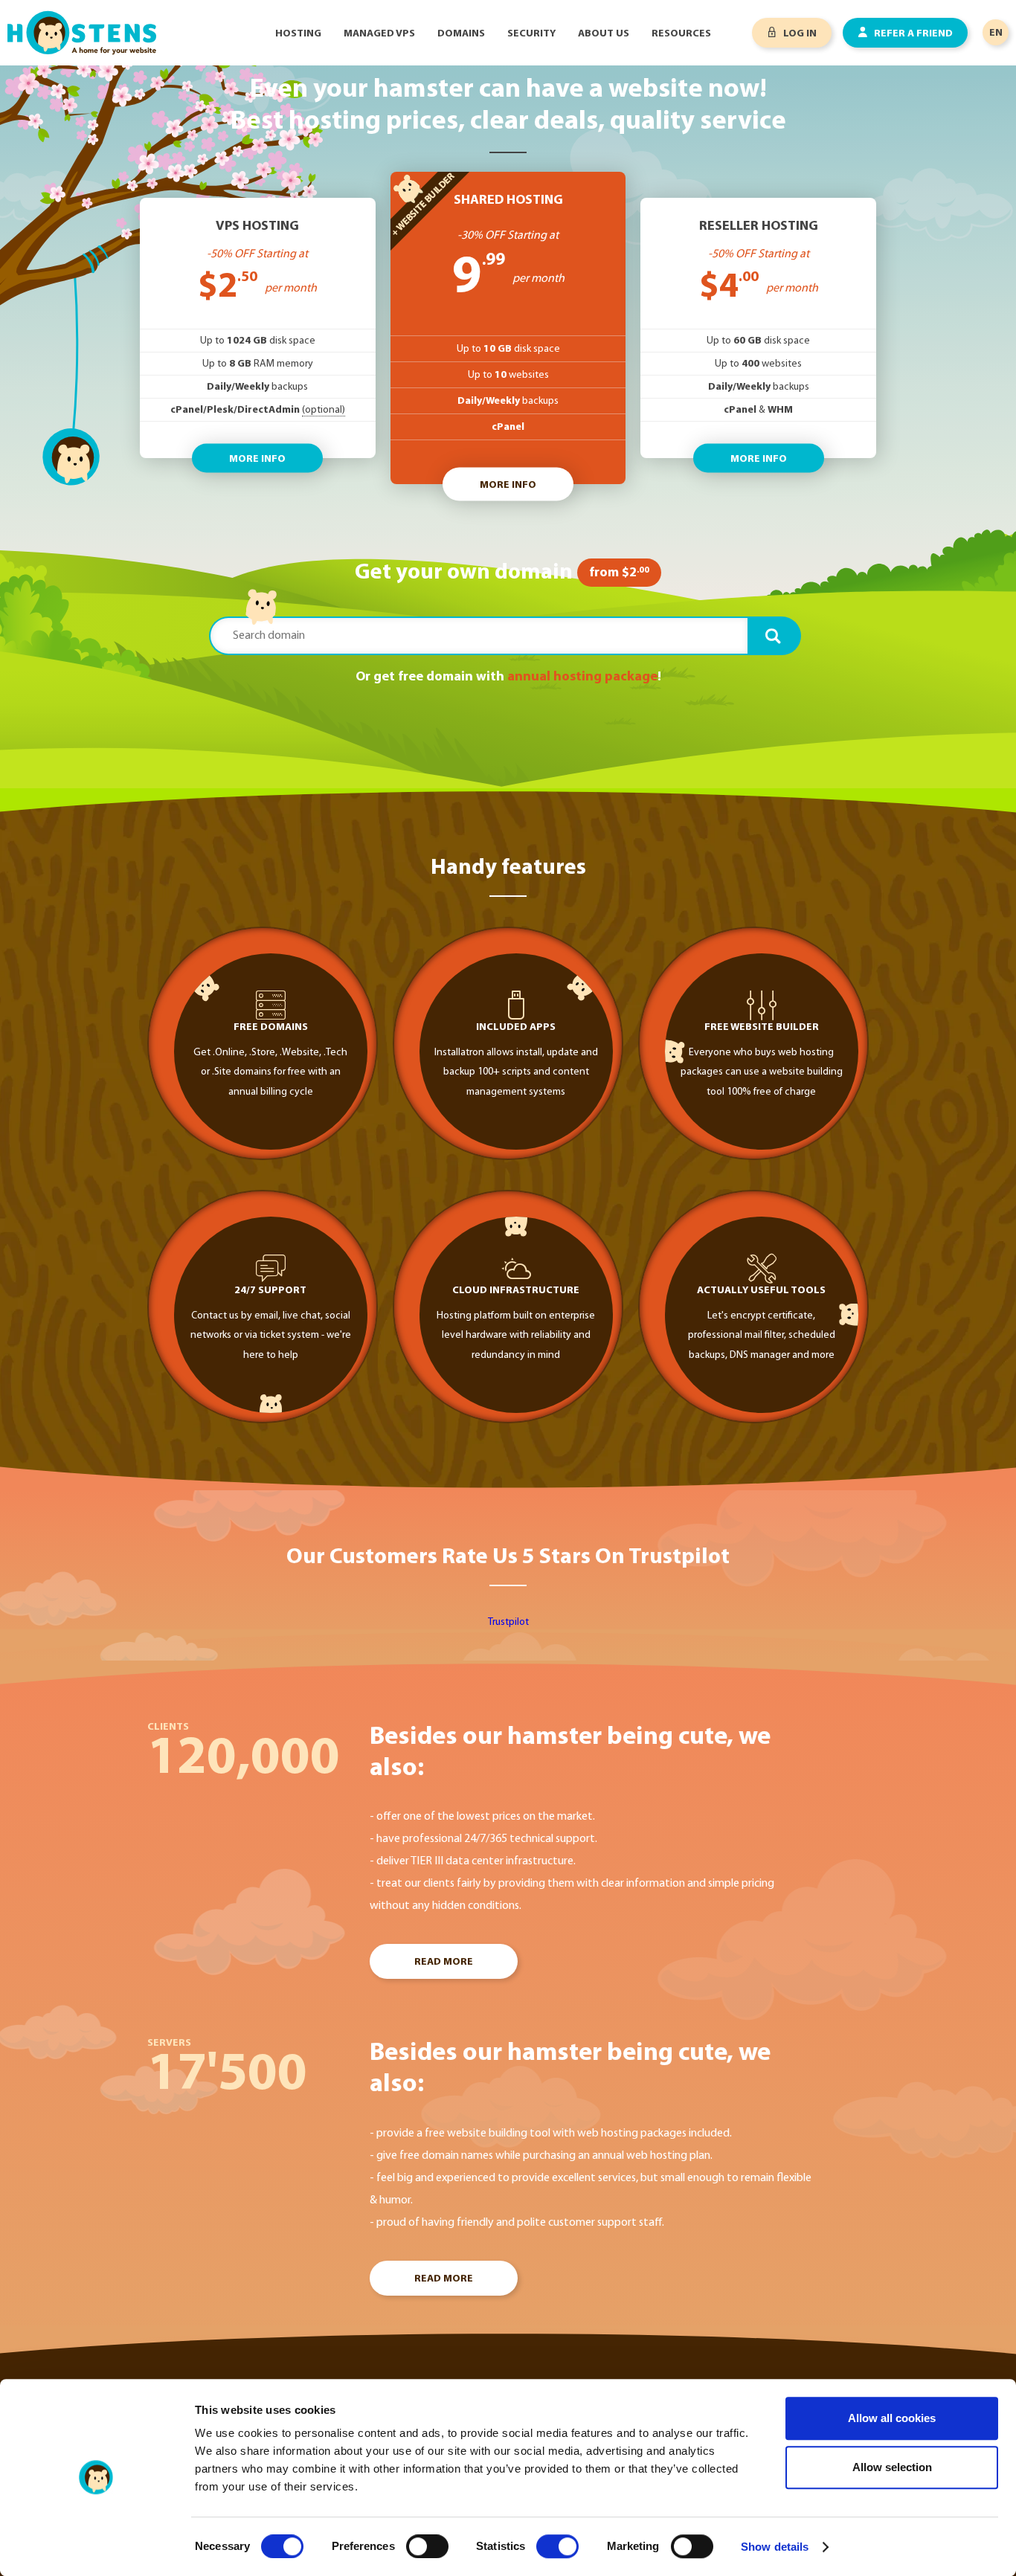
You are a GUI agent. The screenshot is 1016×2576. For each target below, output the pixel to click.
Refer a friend (912, 34)
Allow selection (892, 2467)
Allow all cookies (892, 2418)
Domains (461, 34)
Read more (444, 1962)
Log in (799, 34)
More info (257, 459)
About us (604, 34)
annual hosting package (582, 677)
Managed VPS (379, 34)
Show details (775, 2547)
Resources (681, 34)
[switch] (427, 2546)
